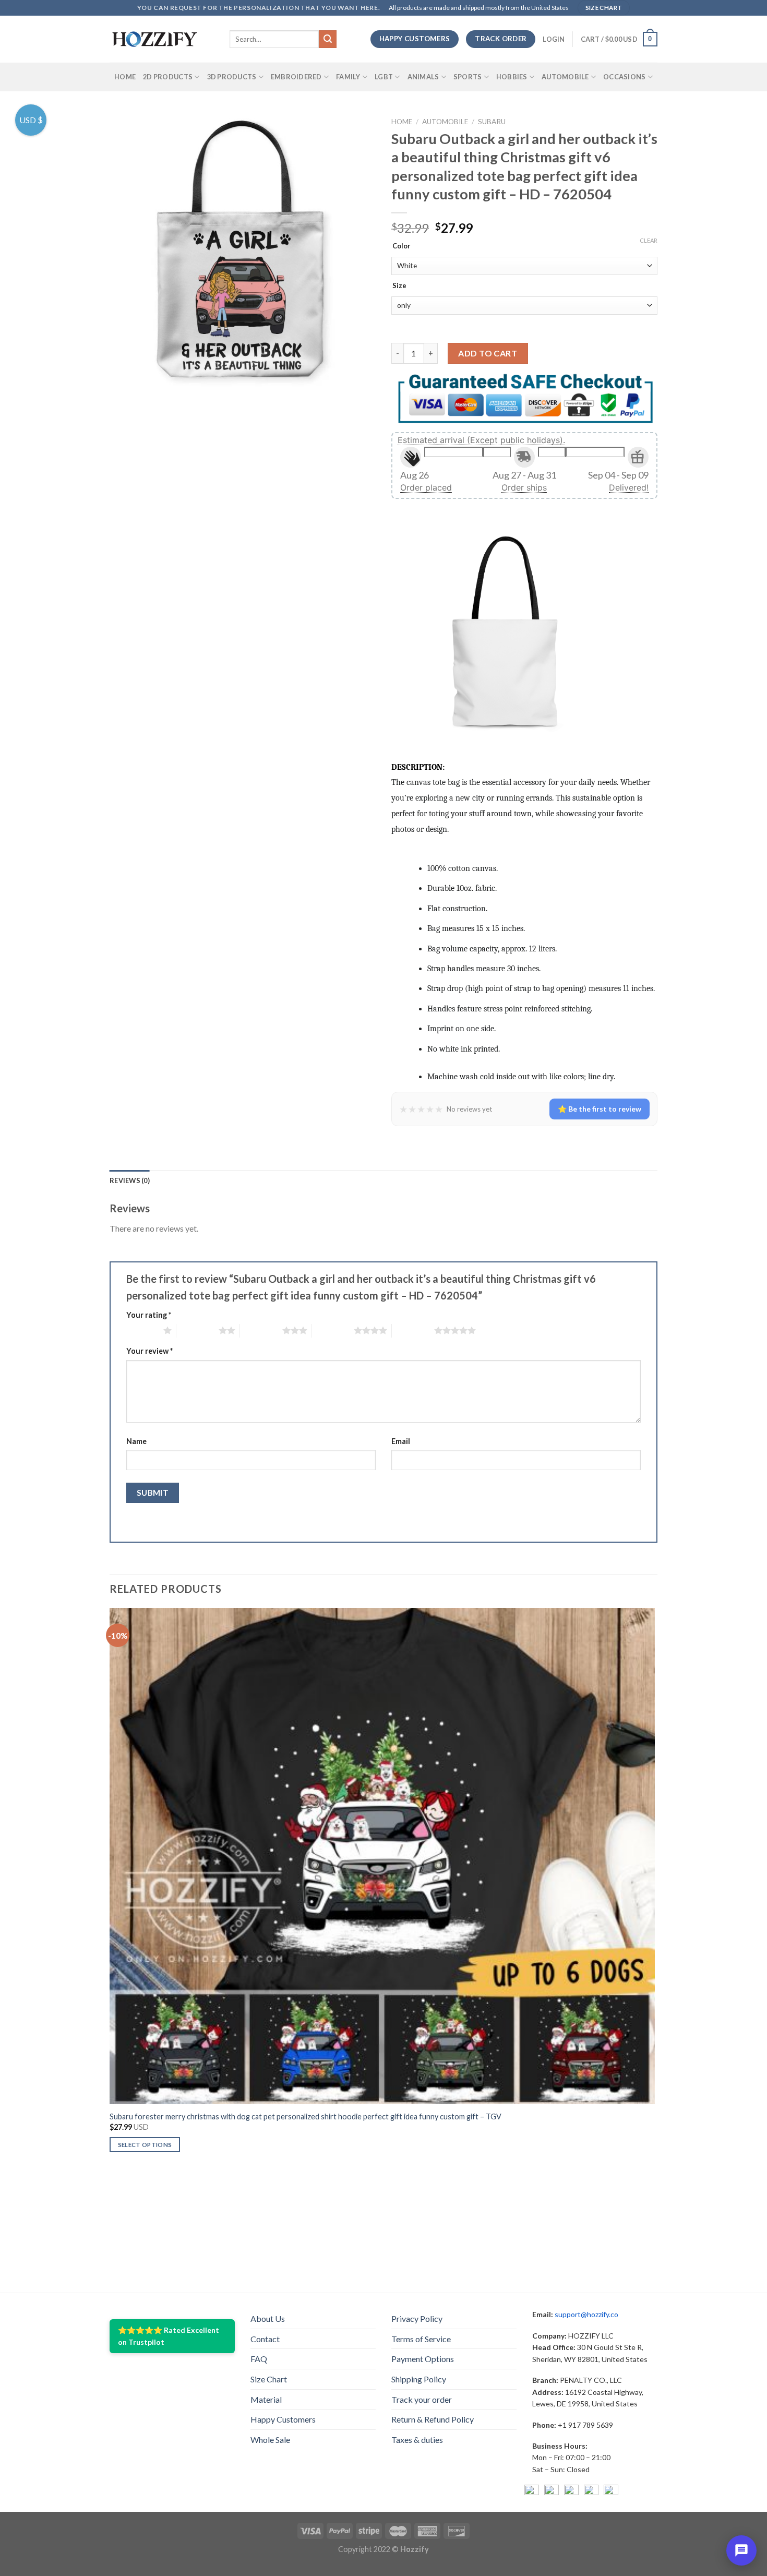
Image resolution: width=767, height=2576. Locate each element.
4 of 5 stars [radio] (333, 1330)
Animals (423, 77)
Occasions (624, 77)
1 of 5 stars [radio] (142, 1330)
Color (402, 246)
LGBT (384, 77)
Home (125, 77)
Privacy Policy (417, 2318)
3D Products (232, 77)
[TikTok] (611, 2492)
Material (266, 2399)
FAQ (259, 2359)
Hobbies (512, 77)
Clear (649, 240)
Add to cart (488, 353)
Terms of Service (421, 2339)
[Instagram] (552, 2492)
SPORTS (468, 77)
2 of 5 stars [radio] (197, 1330)
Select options (145, 2145)
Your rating (149, 1315)
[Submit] (328, 39)
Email (401, 1441)
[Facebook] (532, 2492)
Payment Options (423, 2359)
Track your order (422, 2399)
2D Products (168, 77)
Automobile (565, 77)
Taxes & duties (417, 2440)
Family (348, 77)
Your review (149, 1351)
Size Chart (269, 2379)
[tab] (130, 1180)
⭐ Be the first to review (600, 1109)
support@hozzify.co (586, 2314)
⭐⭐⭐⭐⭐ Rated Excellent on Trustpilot (169, 2336)
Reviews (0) (130, 1180)
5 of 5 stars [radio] (413, 1330)
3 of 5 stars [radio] (261, 1330)
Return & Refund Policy (433, 2419)
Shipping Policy (419, 2379)
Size (399, 286)
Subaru (492, 122)
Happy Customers (283, 2419)
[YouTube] (571, 2492)
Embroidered (296, 77)
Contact (265, 2339)
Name (136, 1441)
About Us (268, 2318)
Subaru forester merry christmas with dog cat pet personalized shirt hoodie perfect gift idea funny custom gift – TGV (305, 2116)
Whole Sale (270, 2440)
